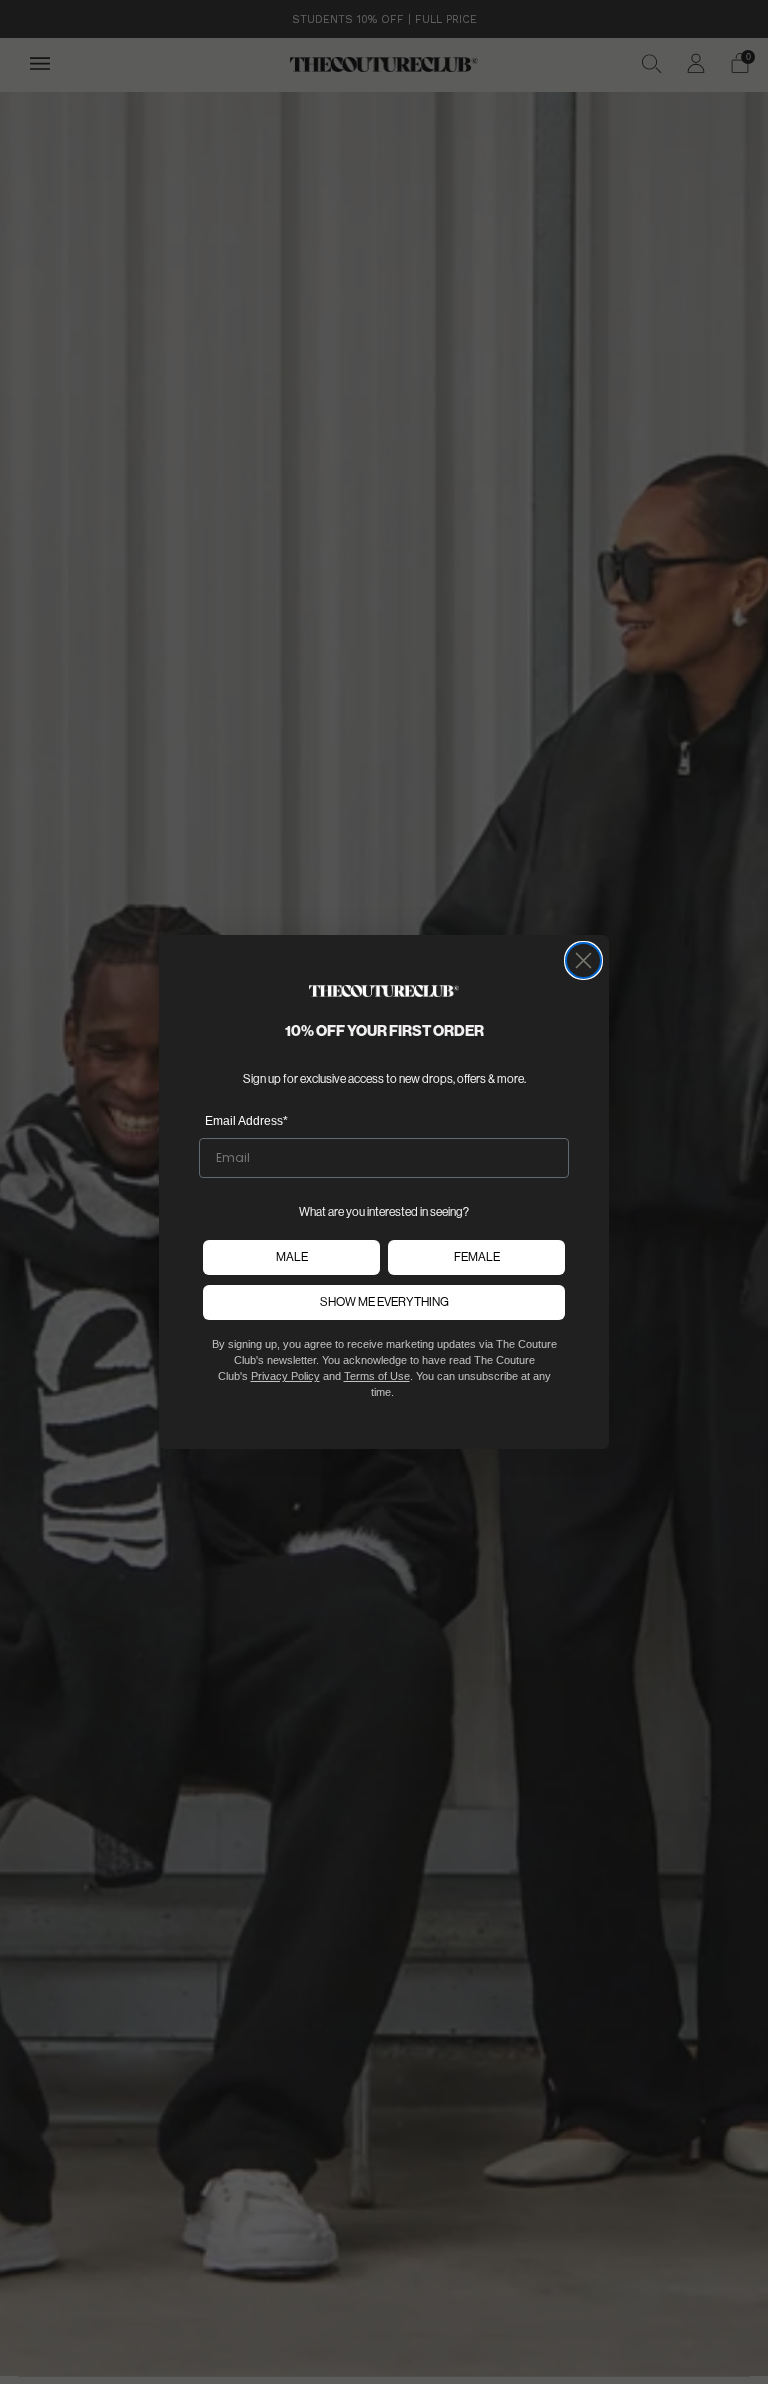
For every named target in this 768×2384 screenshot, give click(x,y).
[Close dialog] (583, 960)
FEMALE (477, 1257)
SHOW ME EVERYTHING (384, 1302)
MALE (292, 1257)
